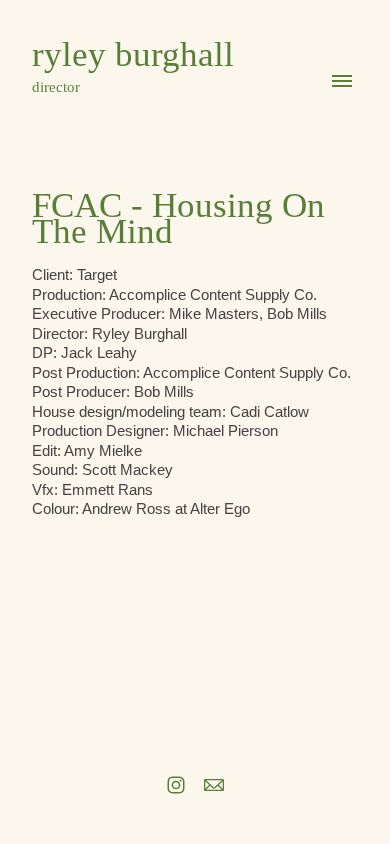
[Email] (214, 785)
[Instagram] (176, 785)
